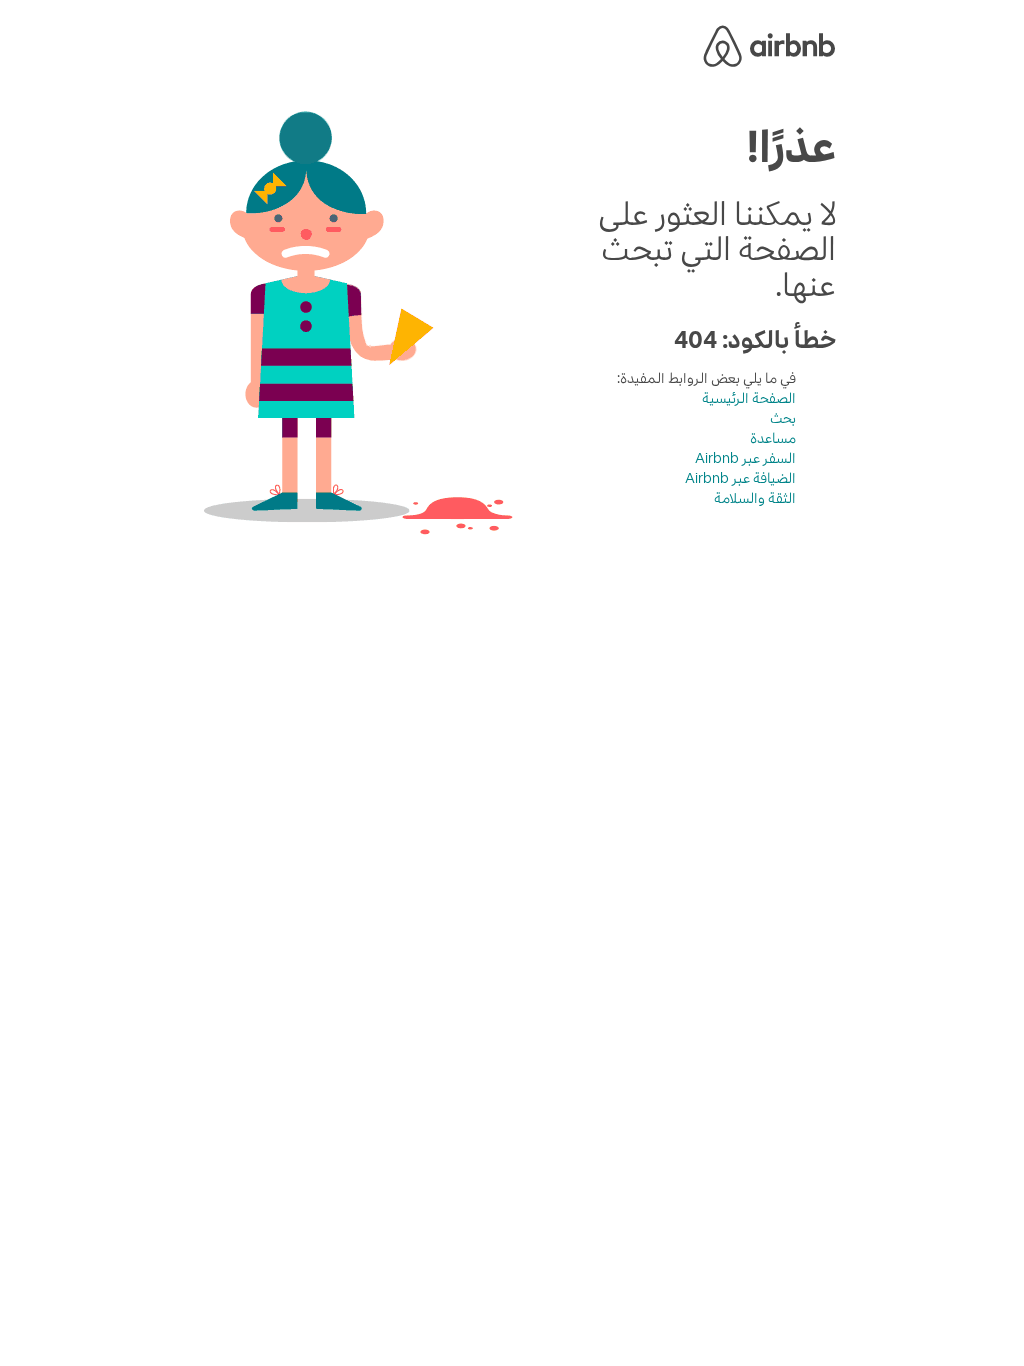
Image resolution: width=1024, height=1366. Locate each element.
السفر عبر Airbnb (745, 458)
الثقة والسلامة (755, 498)
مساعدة (773, 438)
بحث (783, 418)
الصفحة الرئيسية (749, 398)
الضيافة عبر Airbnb (740, 478)
